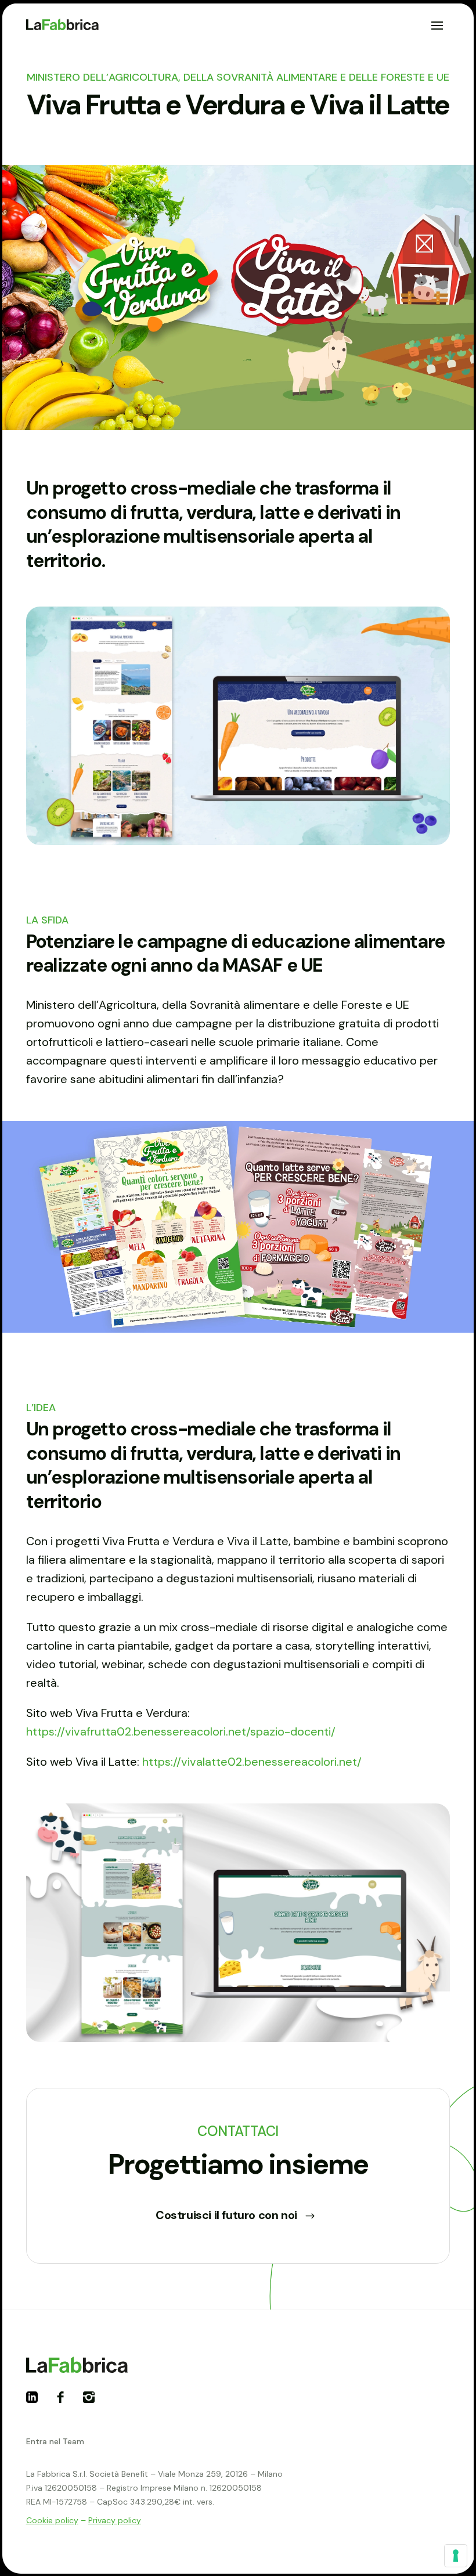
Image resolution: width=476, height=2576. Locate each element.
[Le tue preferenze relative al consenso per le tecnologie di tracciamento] (456, 2556)
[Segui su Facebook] (65, 2402)
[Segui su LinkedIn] (37, 2402)
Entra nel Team (55, 2441)
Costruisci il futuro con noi (226, 2215)
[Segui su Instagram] (93, 2402)
